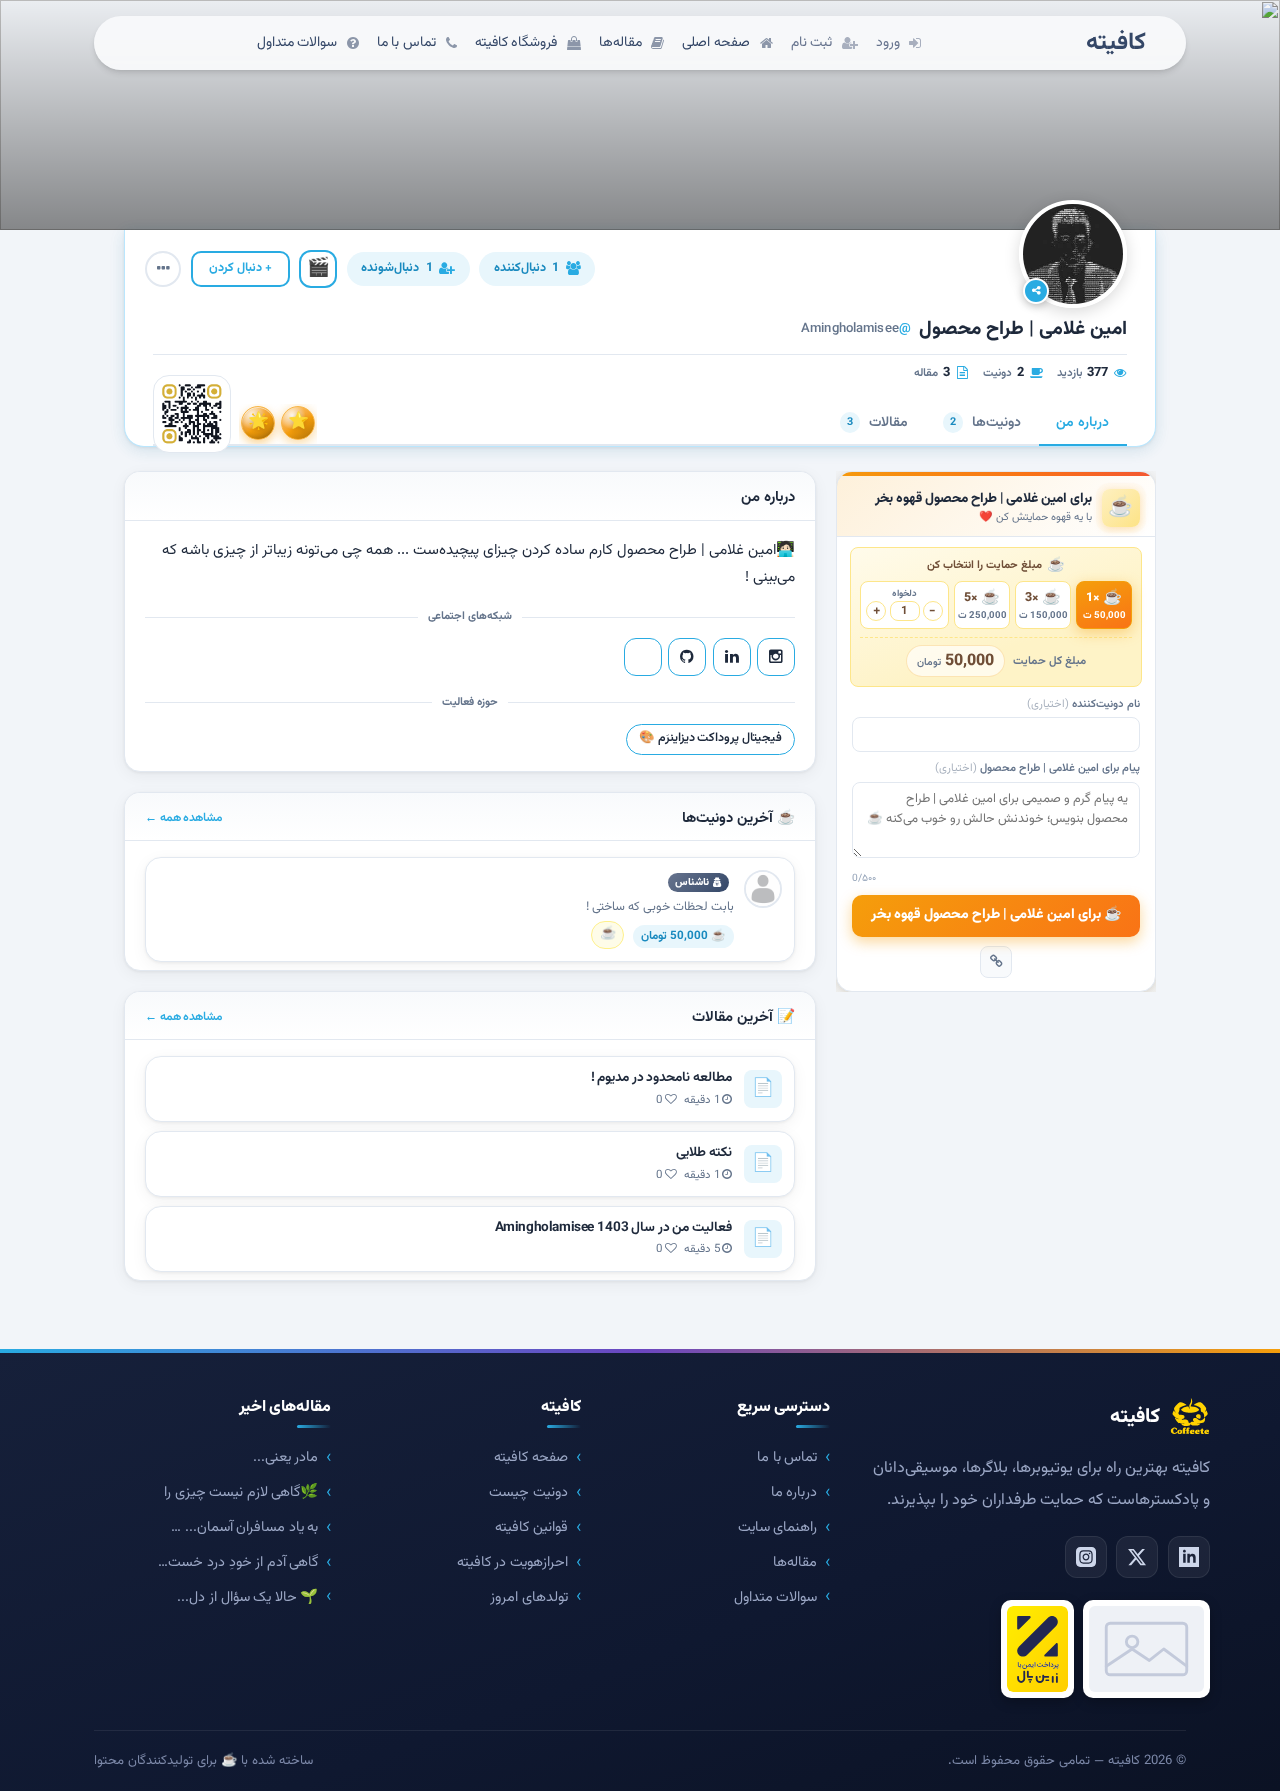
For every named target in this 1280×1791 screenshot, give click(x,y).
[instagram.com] (776, 657)
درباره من (1082, 423)
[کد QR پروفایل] (192, 414)
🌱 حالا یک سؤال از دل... (247, 1597)
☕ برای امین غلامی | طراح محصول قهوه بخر (996, 915)
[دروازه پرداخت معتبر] (1037, 1649)
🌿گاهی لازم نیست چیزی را (241, 1492)
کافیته (1116, 43)
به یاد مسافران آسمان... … (244, 1527)
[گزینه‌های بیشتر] (163, 269)
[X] (1137, 1557)
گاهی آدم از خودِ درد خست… (238, 1562)
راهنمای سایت (778, 1527)
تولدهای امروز (529, 1597)
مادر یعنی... (286, 1457)
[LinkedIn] (1189, 1557)
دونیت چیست (528, 1492)
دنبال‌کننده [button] (526, 268)
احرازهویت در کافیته (512, 1562)
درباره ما (794, 1492)
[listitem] (298, 423)
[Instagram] (1086, 1557)
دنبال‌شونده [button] (396, 268)
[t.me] (643, 657)
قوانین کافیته (531, 1527)
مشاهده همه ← (184, 818)
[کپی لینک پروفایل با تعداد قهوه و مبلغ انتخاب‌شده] (996, 962)
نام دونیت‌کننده (1083, 704)
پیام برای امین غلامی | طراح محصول (1037, 768)
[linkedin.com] (732, 657)
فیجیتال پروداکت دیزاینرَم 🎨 (710, 738)
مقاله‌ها (795, 1562)
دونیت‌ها (985, 423)
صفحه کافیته (531, 1457)
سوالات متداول (776, 1597)
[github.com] (687, 657)
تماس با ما (787, 1457)
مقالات (877, 423)
